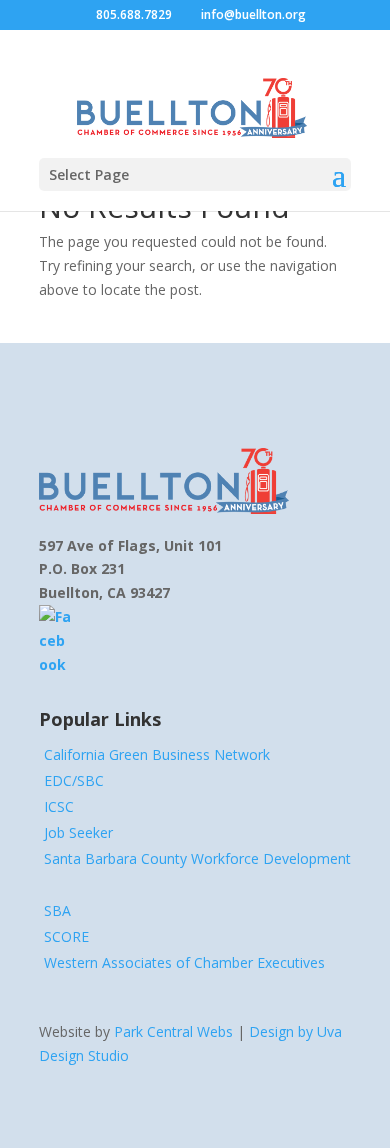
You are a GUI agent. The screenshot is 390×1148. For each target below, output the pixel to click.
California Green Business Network (157, 754)
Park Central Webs (173, 1031)
